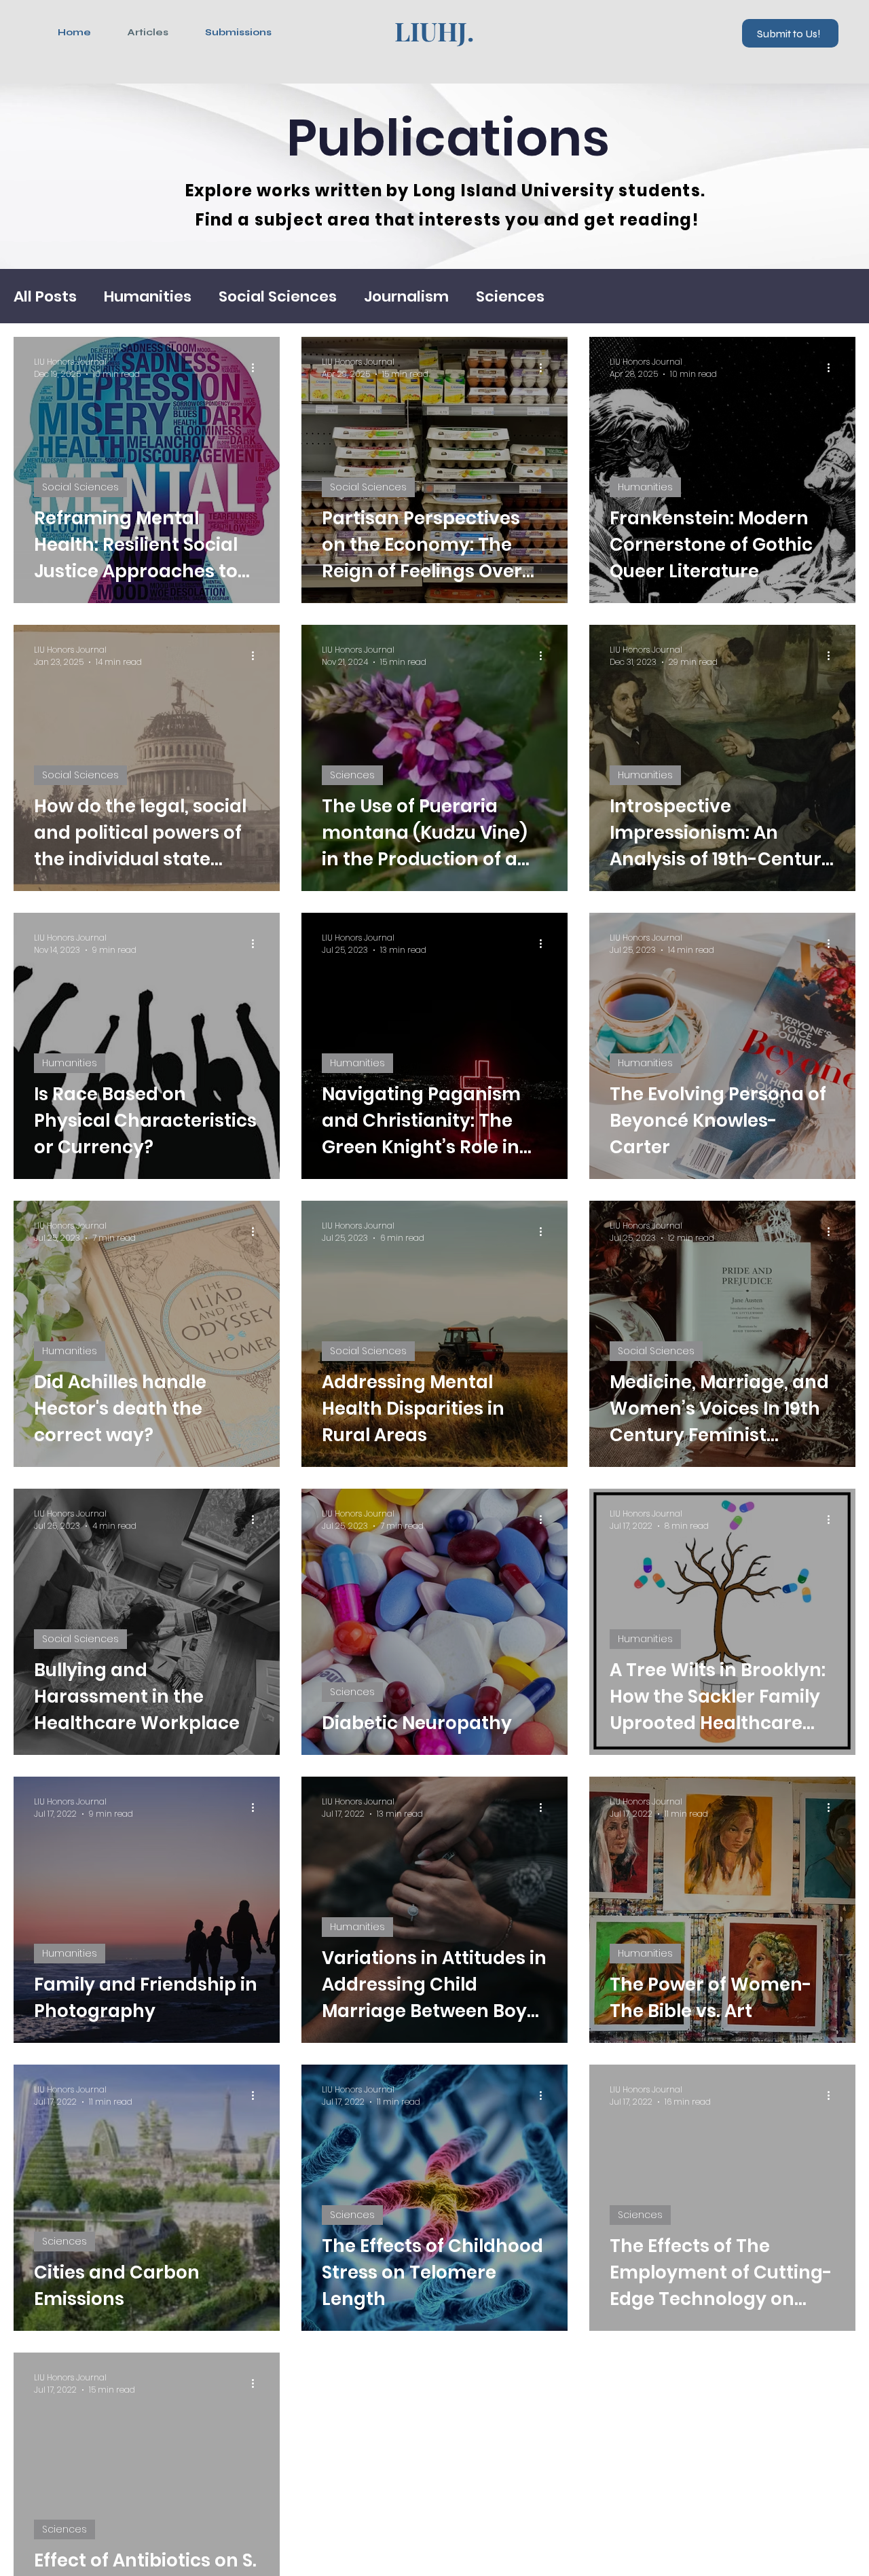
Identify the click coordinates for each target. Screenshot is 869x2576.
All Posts (45, 296)
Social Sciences (278, 296)
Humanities (148, 296)
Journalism (406, 296)
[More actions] (257, 368)
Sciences (510, 296)
